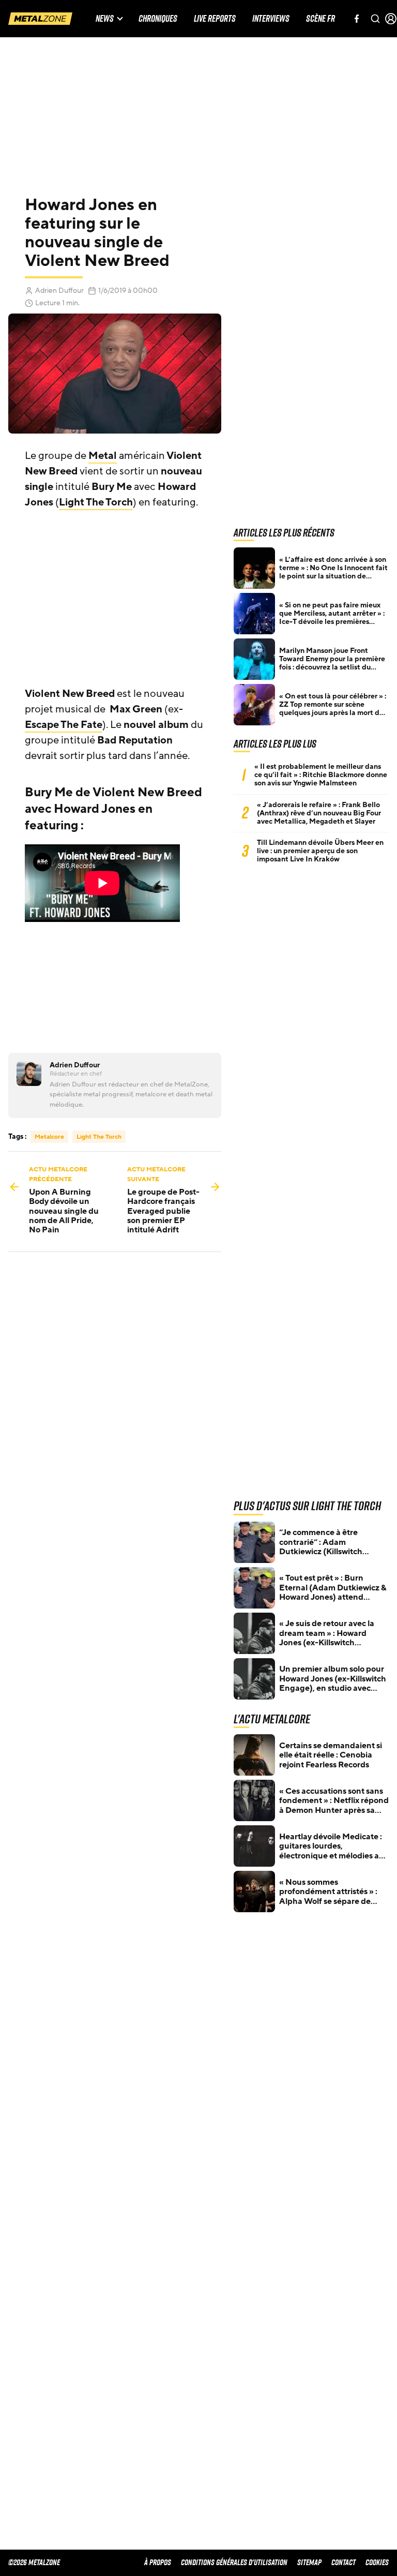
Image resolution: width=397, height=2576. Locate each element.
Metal (103, 456)
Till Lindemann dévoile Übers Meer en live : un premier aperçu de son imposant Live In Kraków (320, 851)
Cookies (377, 2562)
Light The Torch (96, 502)
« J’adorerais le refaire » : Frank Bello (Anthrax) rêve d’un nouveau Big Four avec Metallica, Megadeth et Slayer (319, 813)
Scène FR (320, 19)
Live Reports (215, 19)
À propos (158, 2562)
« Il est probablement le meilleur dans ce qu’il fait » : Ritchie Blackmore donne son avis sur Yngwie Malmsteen (321, 775)
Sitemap (309, 2562)
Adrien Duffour (59, 291)
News (105, 19)
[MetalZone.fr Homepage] (40, 19)
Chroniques (158, 19)
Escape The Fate (64, 725)
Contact (343, 2562)
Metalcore (49, 1137)
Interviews (271, 19)
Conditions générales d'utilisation (234, 2562)
